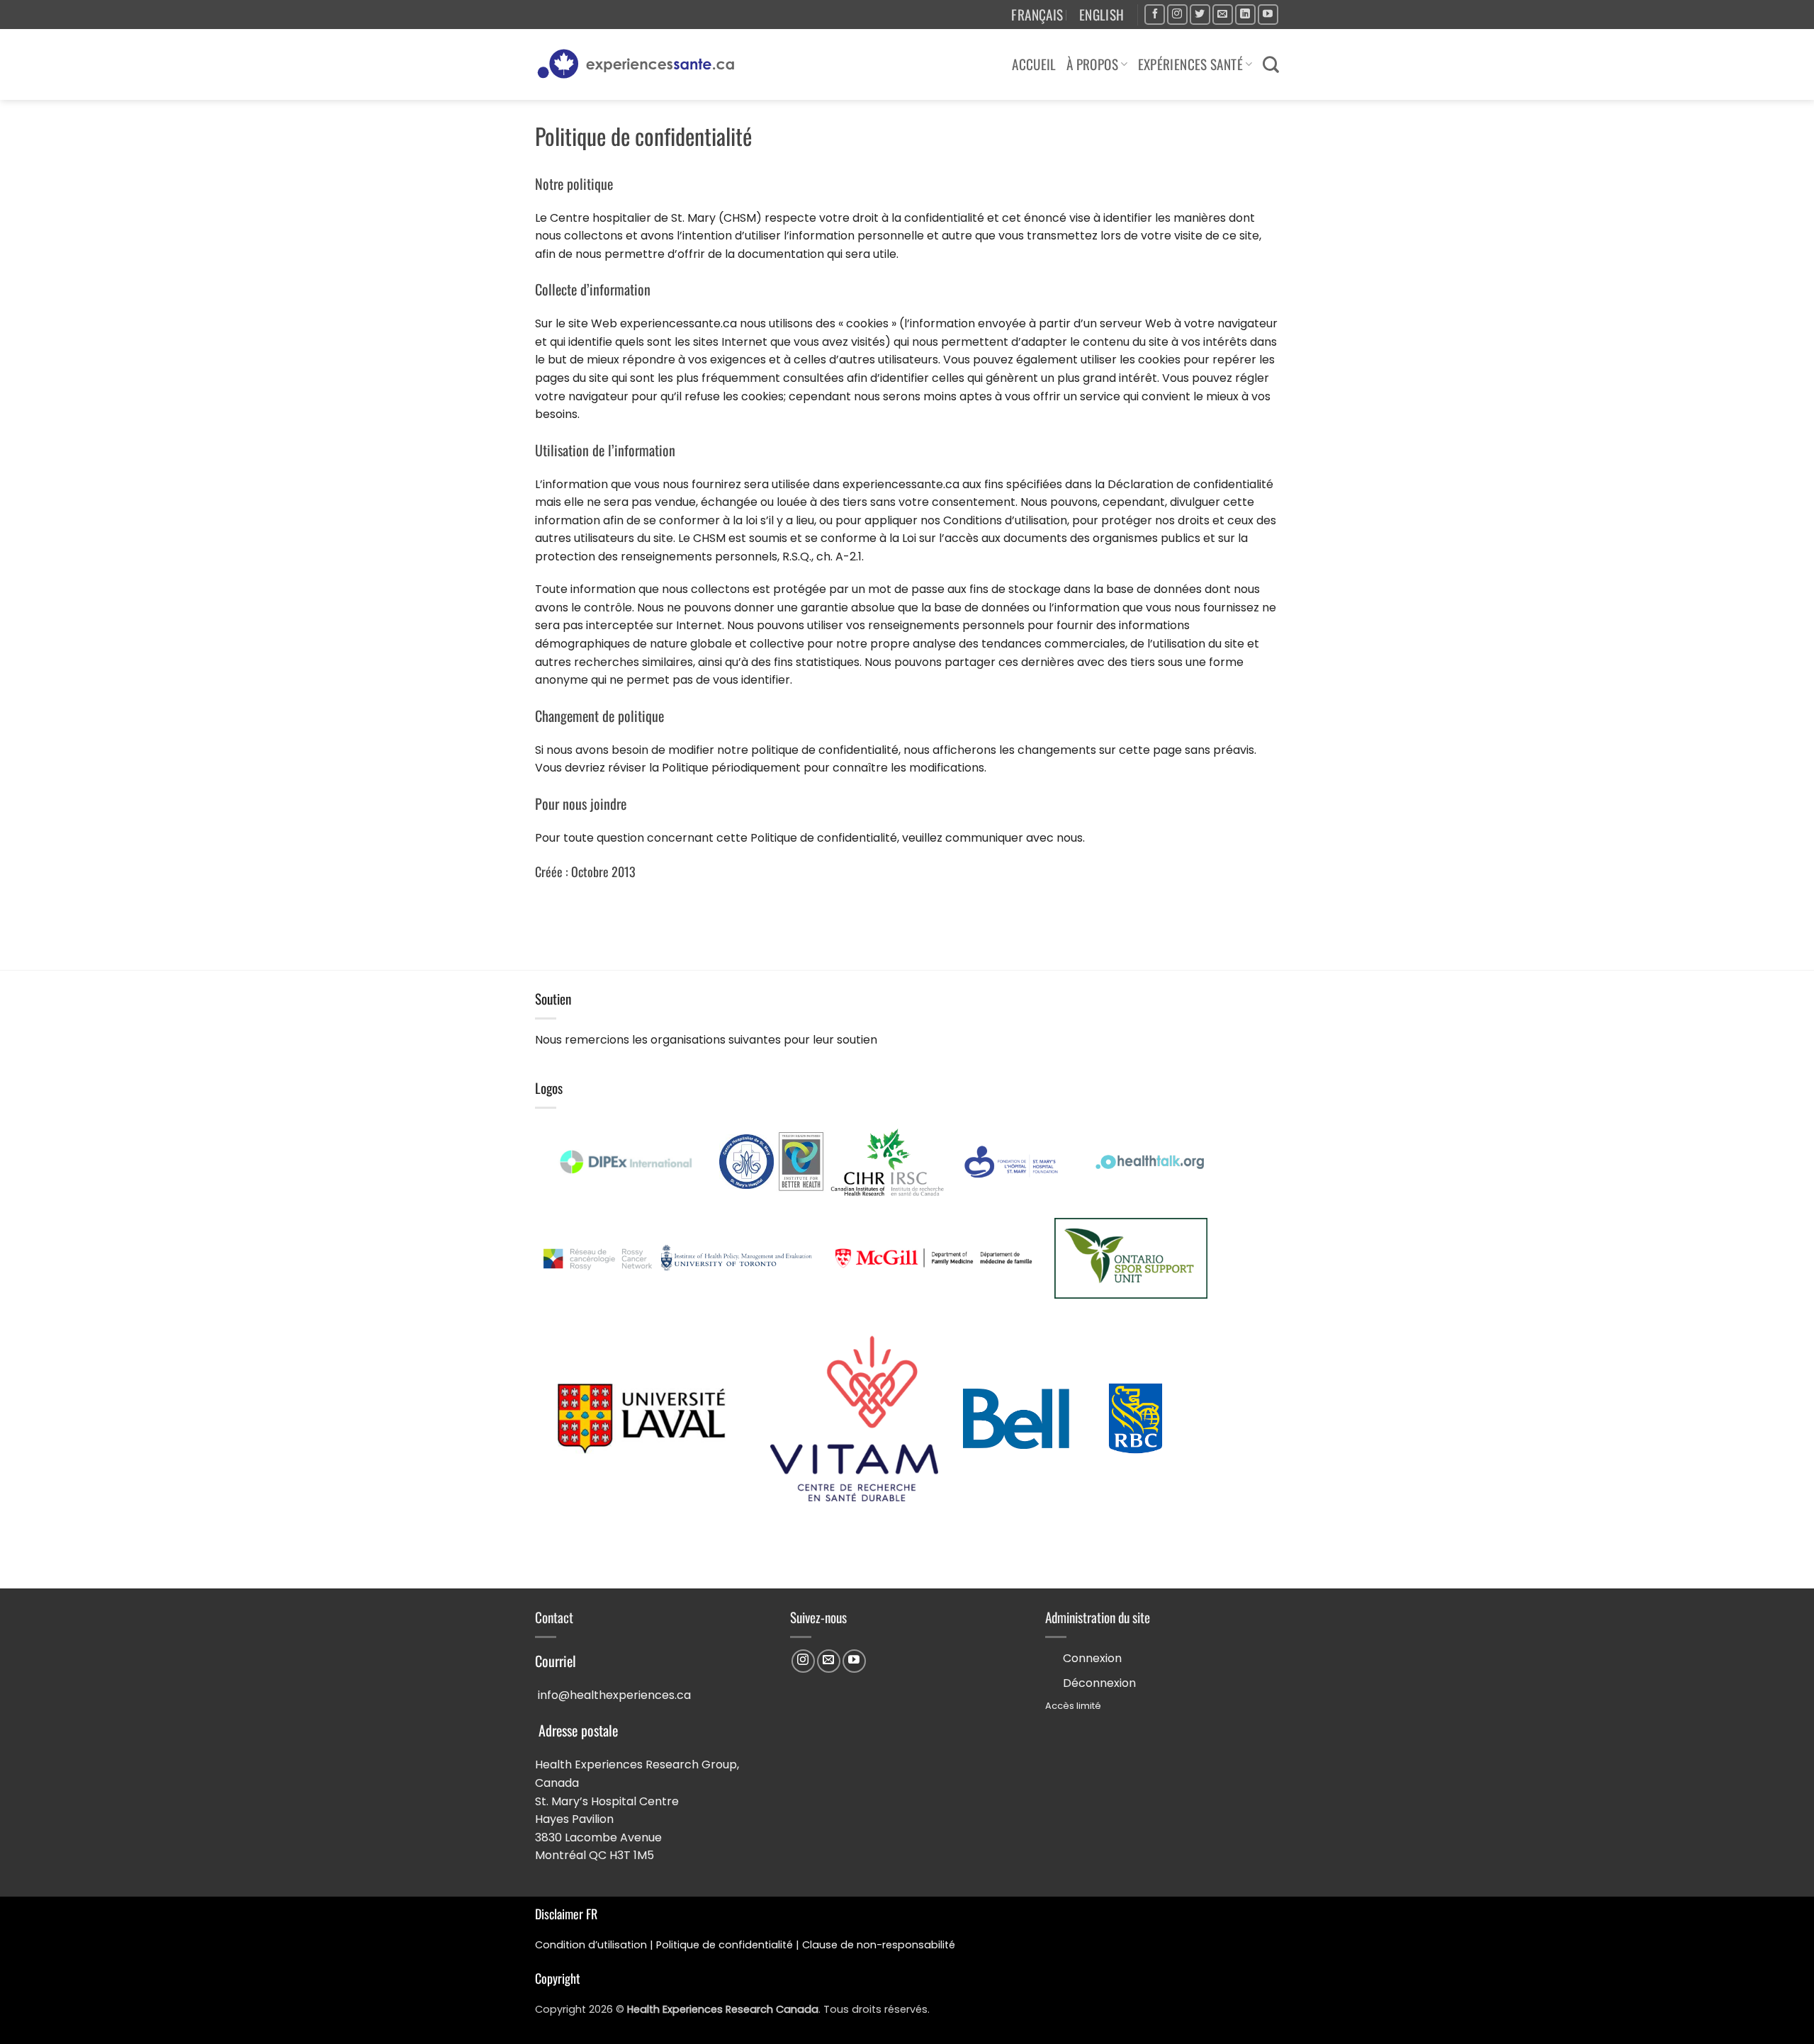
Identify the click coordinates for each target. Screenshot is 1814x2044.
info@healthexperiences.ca (614, 1695)
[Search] (1271, 64)
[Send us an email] (1223, 15)
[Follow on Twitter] (1200, 15)
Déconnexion (1099, 1683)
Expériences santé (1191, 64)
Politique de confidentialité (725, 1945)
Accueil (1034, 64)
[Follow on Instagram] (1177, 15)
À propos (1092, 64)
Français (1037, 15)
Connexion (1092, 1658)
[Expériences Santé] (642, 64)
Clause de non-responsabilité (879, 1945)
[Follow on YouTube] (1268, 15)
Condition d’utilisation (591, 1945)
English (1102, 15)
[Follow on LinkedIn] (1245, 15)
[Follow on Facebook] (1155, 15)
